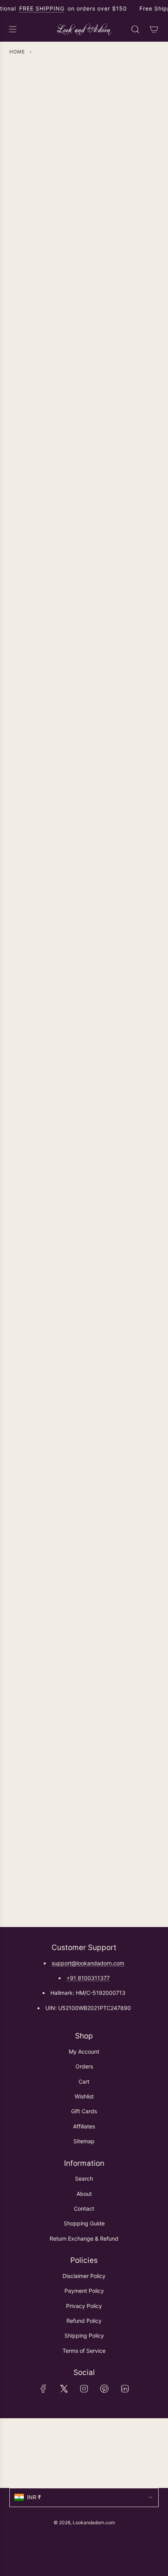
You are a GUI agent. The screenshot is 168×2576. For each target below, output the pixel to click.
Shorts (84, 1082)
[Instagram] (84, 2389)
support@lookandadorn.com (88, 1963)
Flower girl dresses (84, 712)
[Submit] (149, 2462)
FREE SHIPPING (42, 8)
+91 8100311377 (88, 1978)
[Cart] (154, 29)
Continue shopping (84, 130)
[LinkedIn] (125, 2389)
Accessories (84, 1433)
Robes (84, 1258)
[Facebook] (43, 2389)
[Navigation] (13, 29)
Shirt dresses (84, 537)
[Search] (135, 29)
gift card (84, 1609)
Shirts (84, 361)
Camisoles (84, 888)
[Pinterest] (104, 2389)
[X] (64, 2389)
